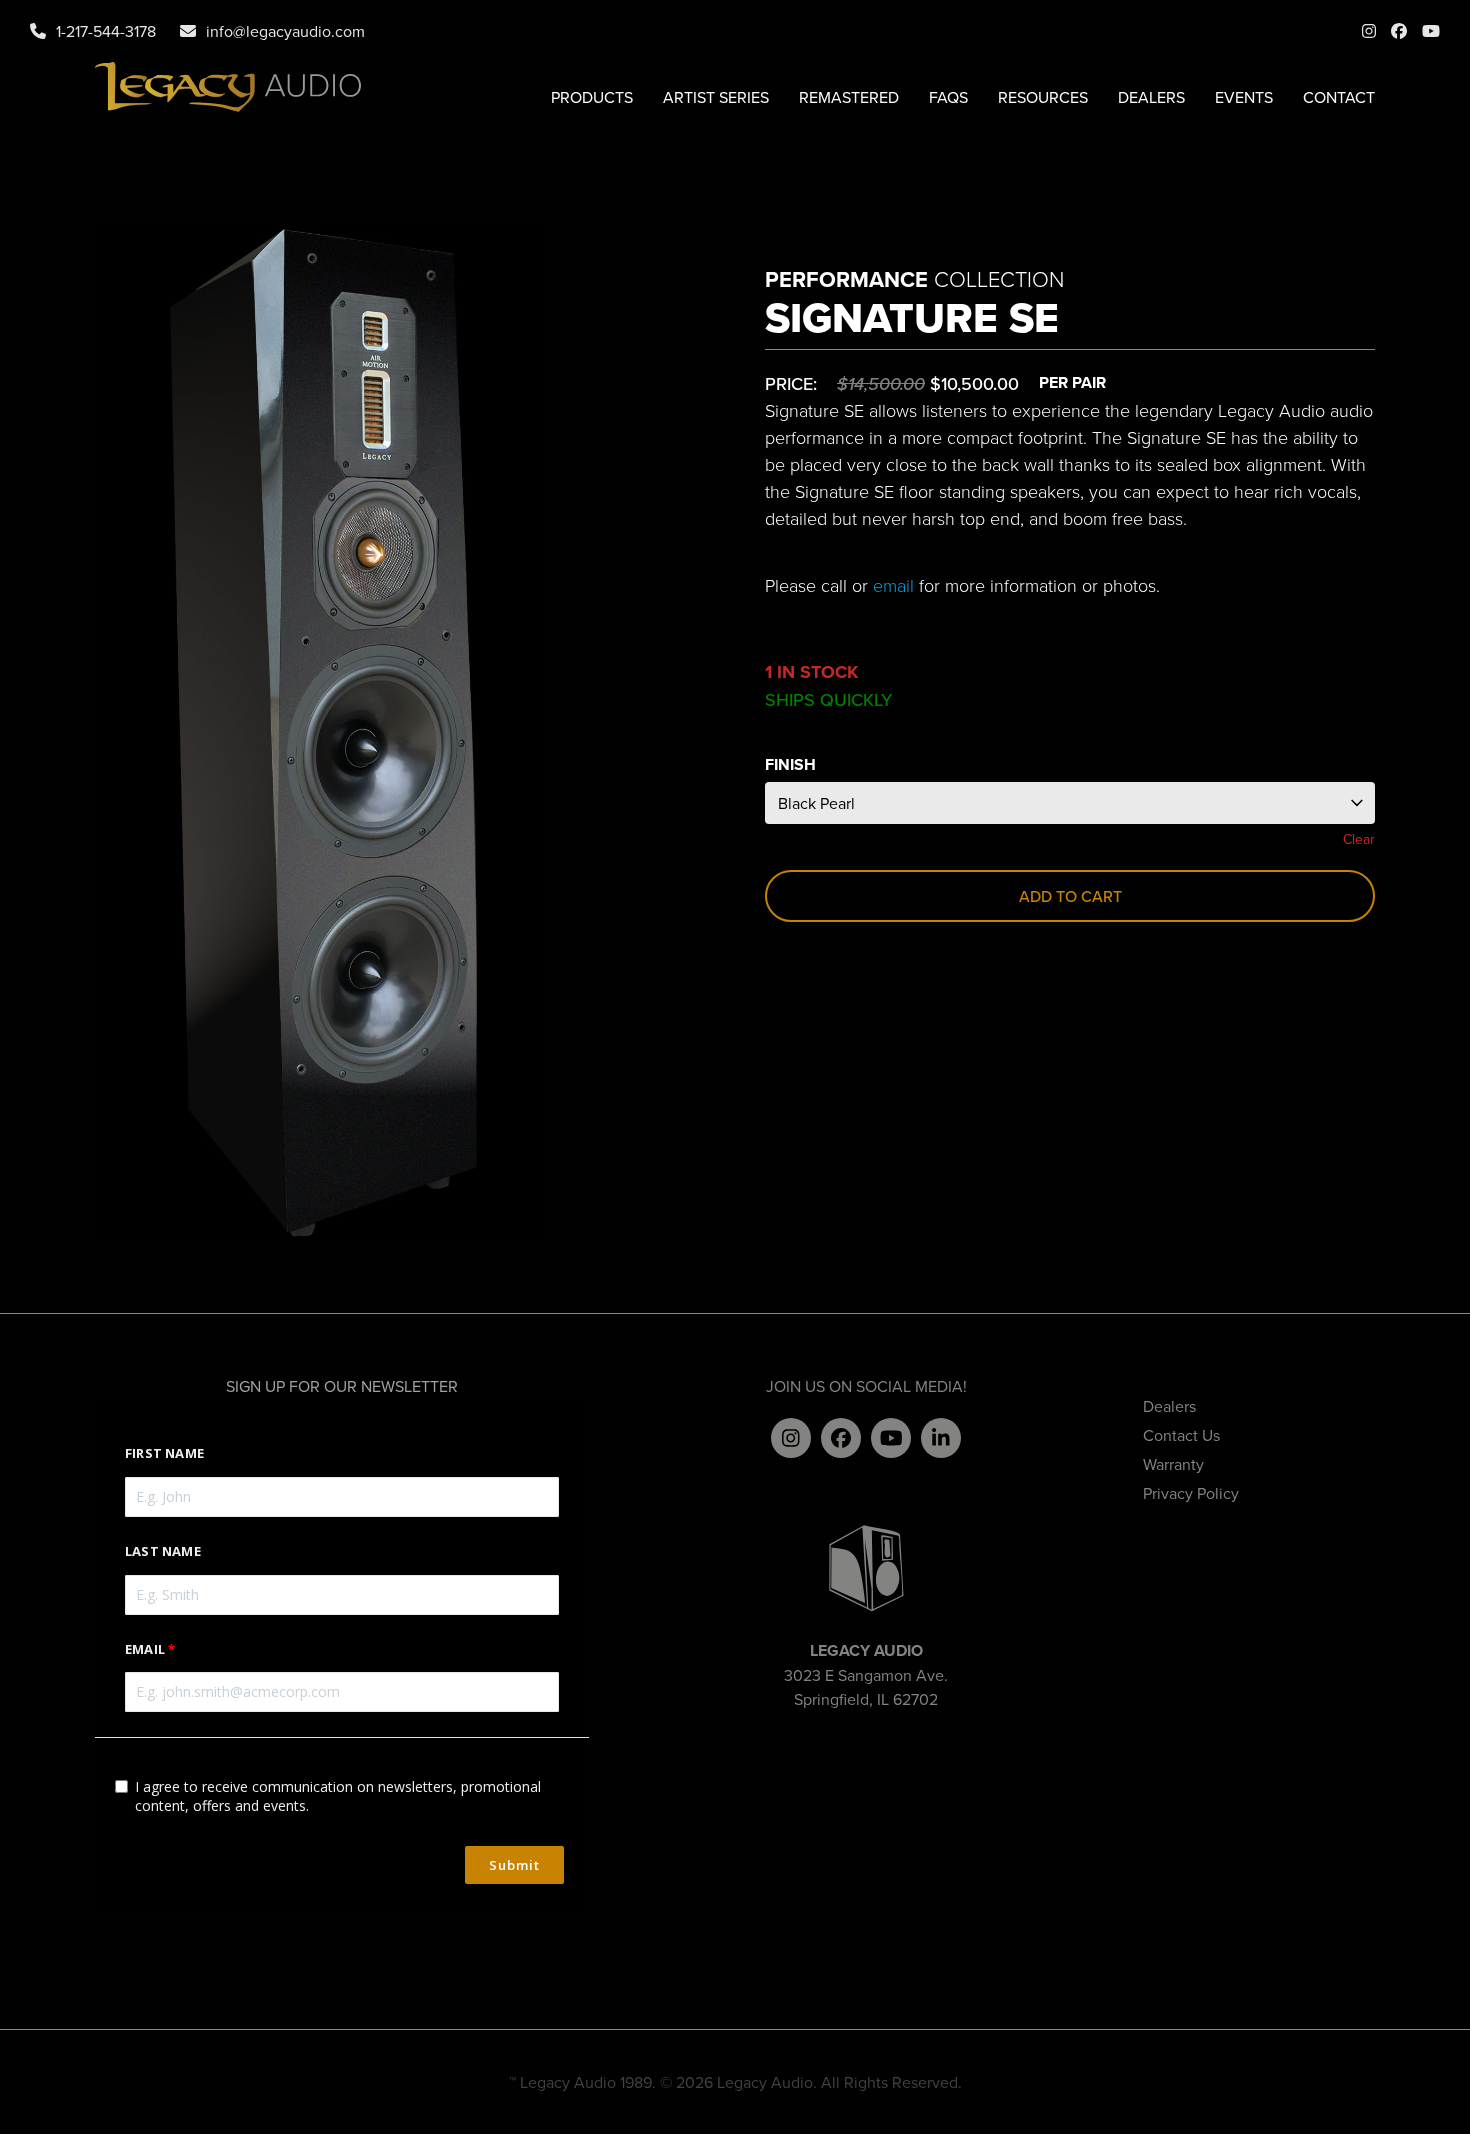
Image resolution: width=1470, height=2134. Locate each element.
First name (164, 1453)
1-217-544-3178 (106, 31)
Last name (163, 1551)
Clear (1359, 839)
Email (145, 1649)
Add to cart (1070, 896)
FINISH (790, 764)
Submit (514, 1865)
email (893, 585)
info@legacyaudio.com (285, 31)
